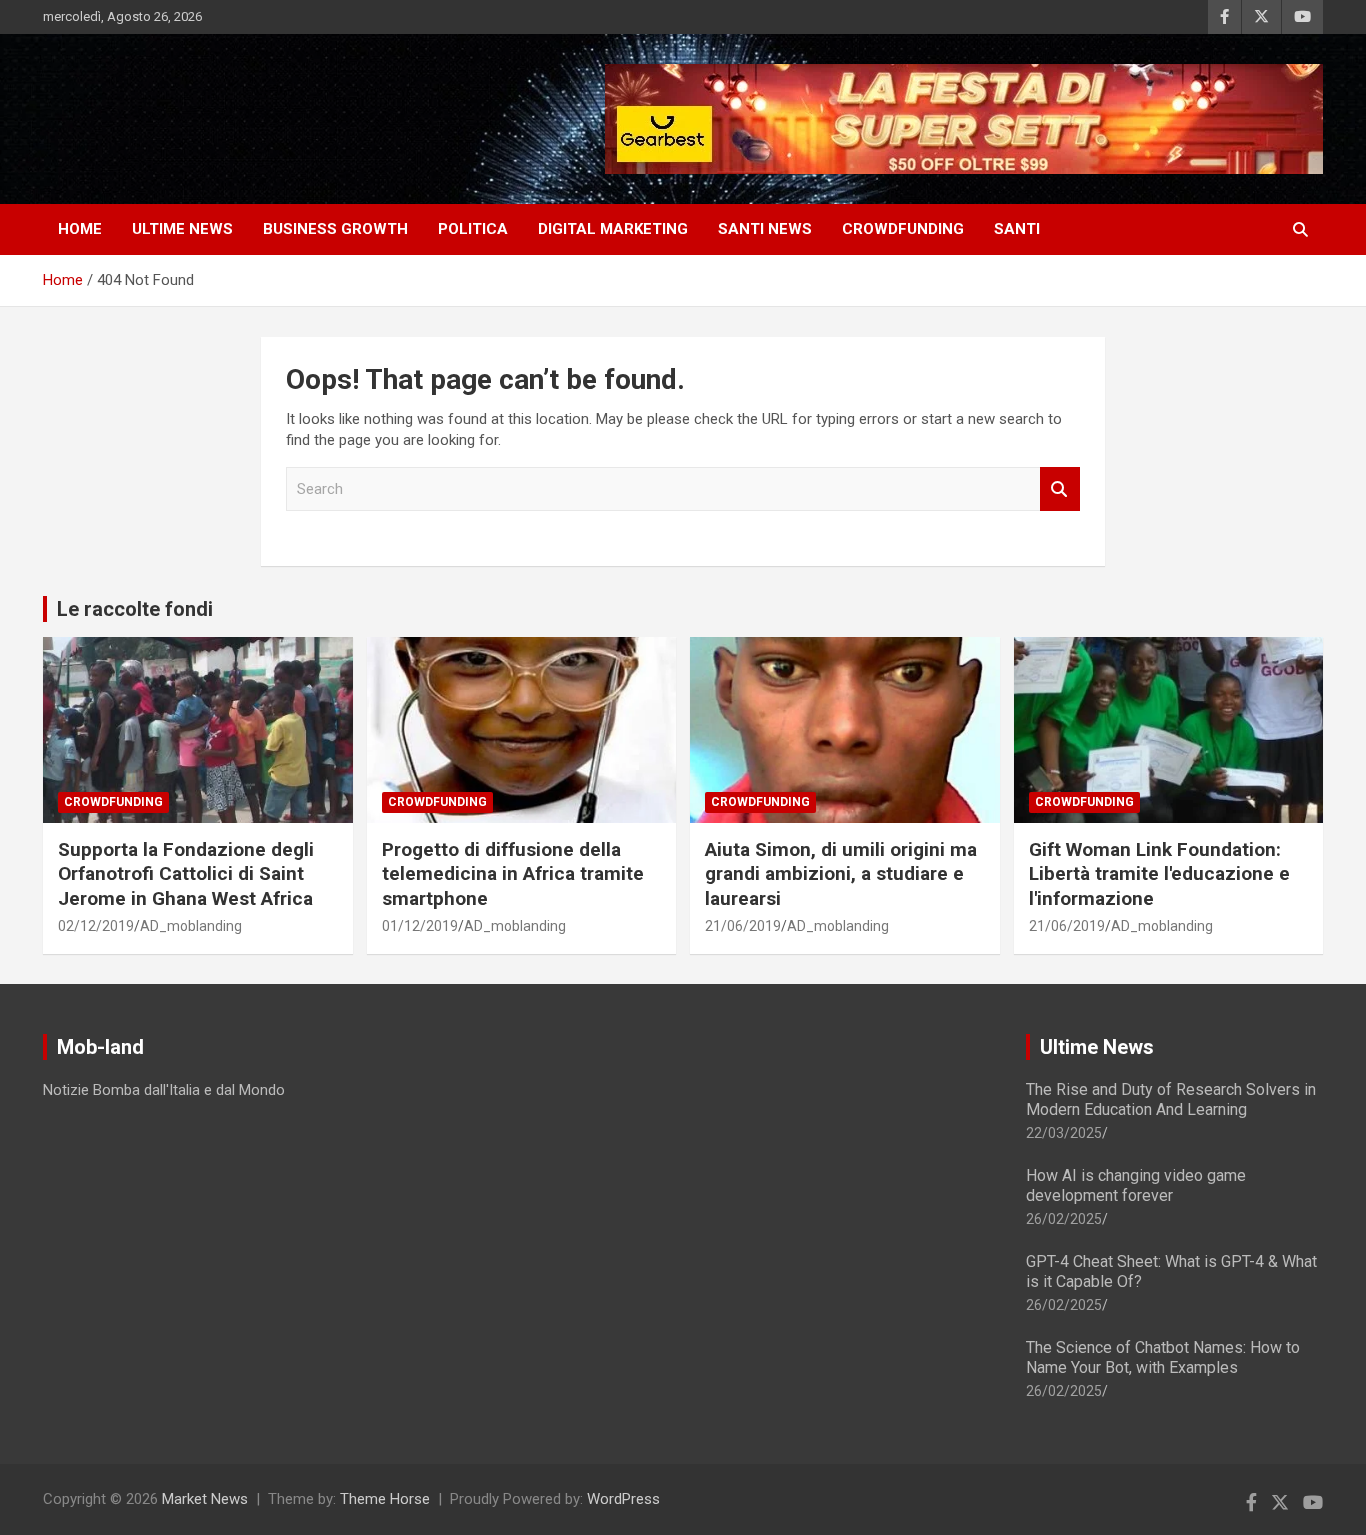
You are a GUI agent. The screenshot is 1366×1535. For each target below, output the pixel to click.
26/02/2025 (1064, 1219)
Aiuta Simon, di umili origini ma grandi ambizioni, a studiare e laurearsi (841, 874)
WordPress (623, 1499)
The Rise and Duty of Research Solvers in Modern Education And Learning (1171, 1099)
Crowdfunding (113, 802)
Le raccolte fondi (135, 609)
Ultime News (1097, 1047)
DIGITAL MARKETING (613, 229)
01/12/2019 (420, 926)
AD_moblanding (191, 926)
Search (1060, 489)
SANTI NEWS (765, 229)
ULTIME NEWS (182, 229)
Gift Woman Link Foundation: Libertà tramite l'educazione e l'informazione (1159, 874)
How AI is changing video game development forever (1136, 1185)
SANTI (1017, 229)
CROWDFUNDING (903, 229)
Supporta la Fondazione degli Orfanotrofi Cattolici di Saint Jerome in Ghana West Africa (186, 874)
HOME (80, 229)
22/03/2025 (1064, 1133)
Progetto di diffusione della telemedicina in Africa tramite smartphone (513, 874)
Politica (473, 229)
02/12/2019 (96, 926)
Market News (205, 1499)
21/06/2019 (743, 926)
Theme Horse (385, 1499)
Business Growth (335, 229)
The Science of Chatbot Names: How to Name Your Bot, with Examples (1163, 1357)
